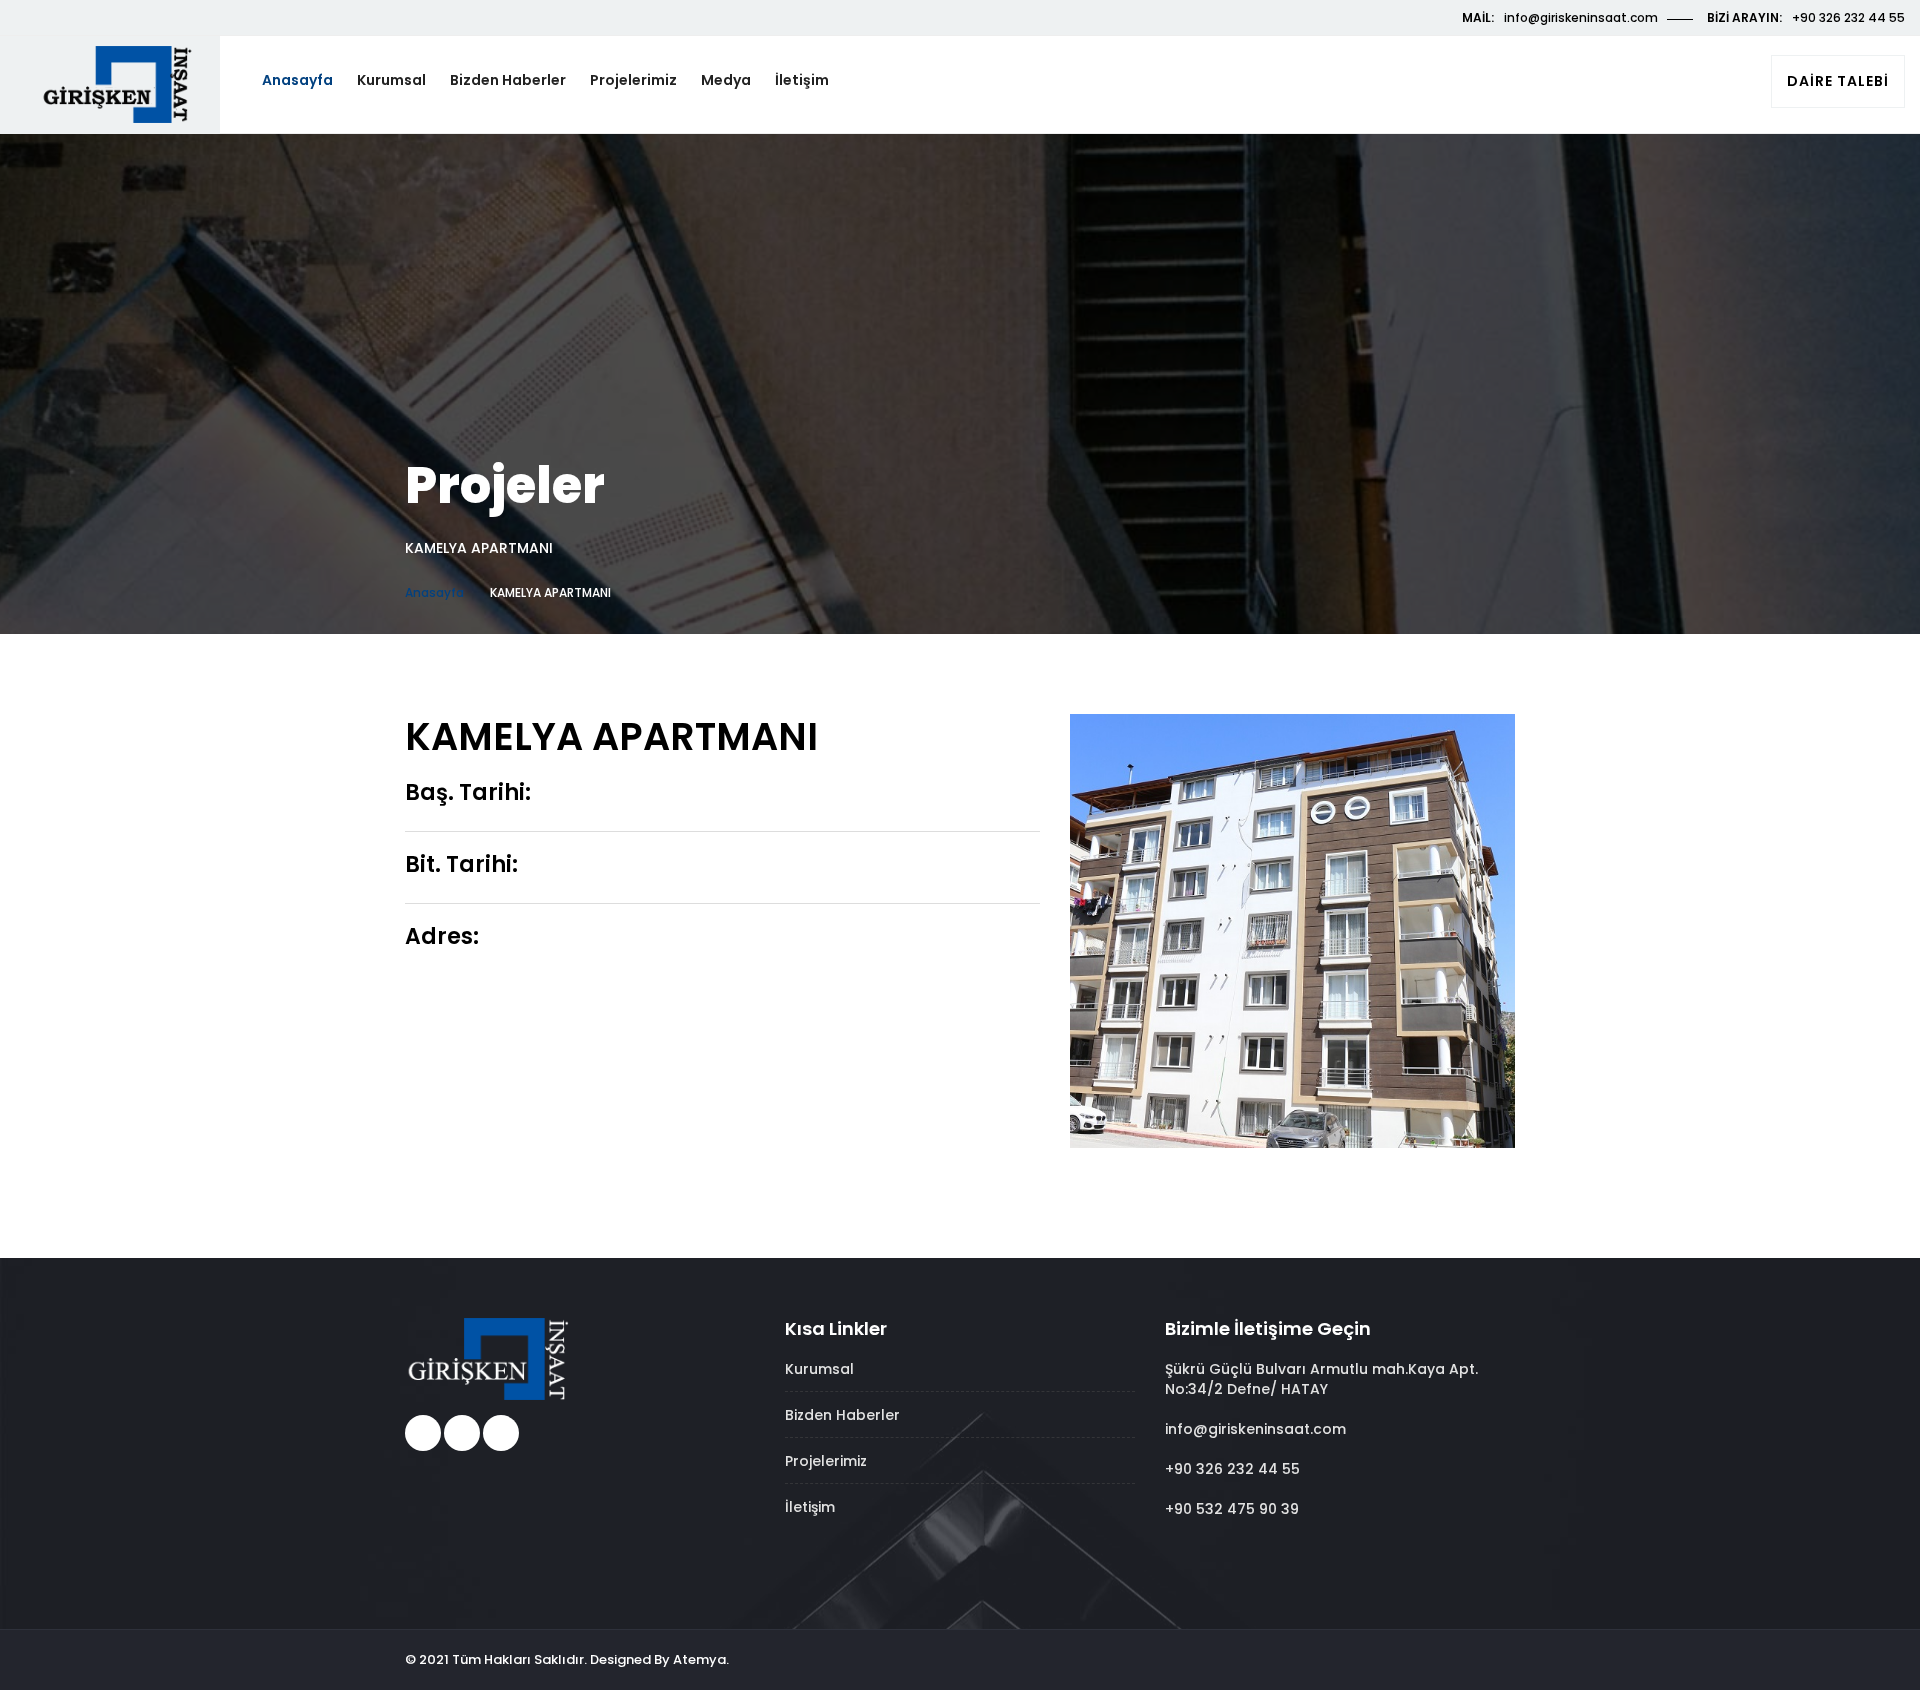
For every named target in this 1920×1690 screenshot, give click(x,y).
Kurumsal (391, 80)
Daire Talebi (1838, 81)
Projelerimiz (633, 80)
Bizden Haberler (508, 80)
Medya (726, 80)
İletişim (802, 80)
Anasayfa (297, 80)
